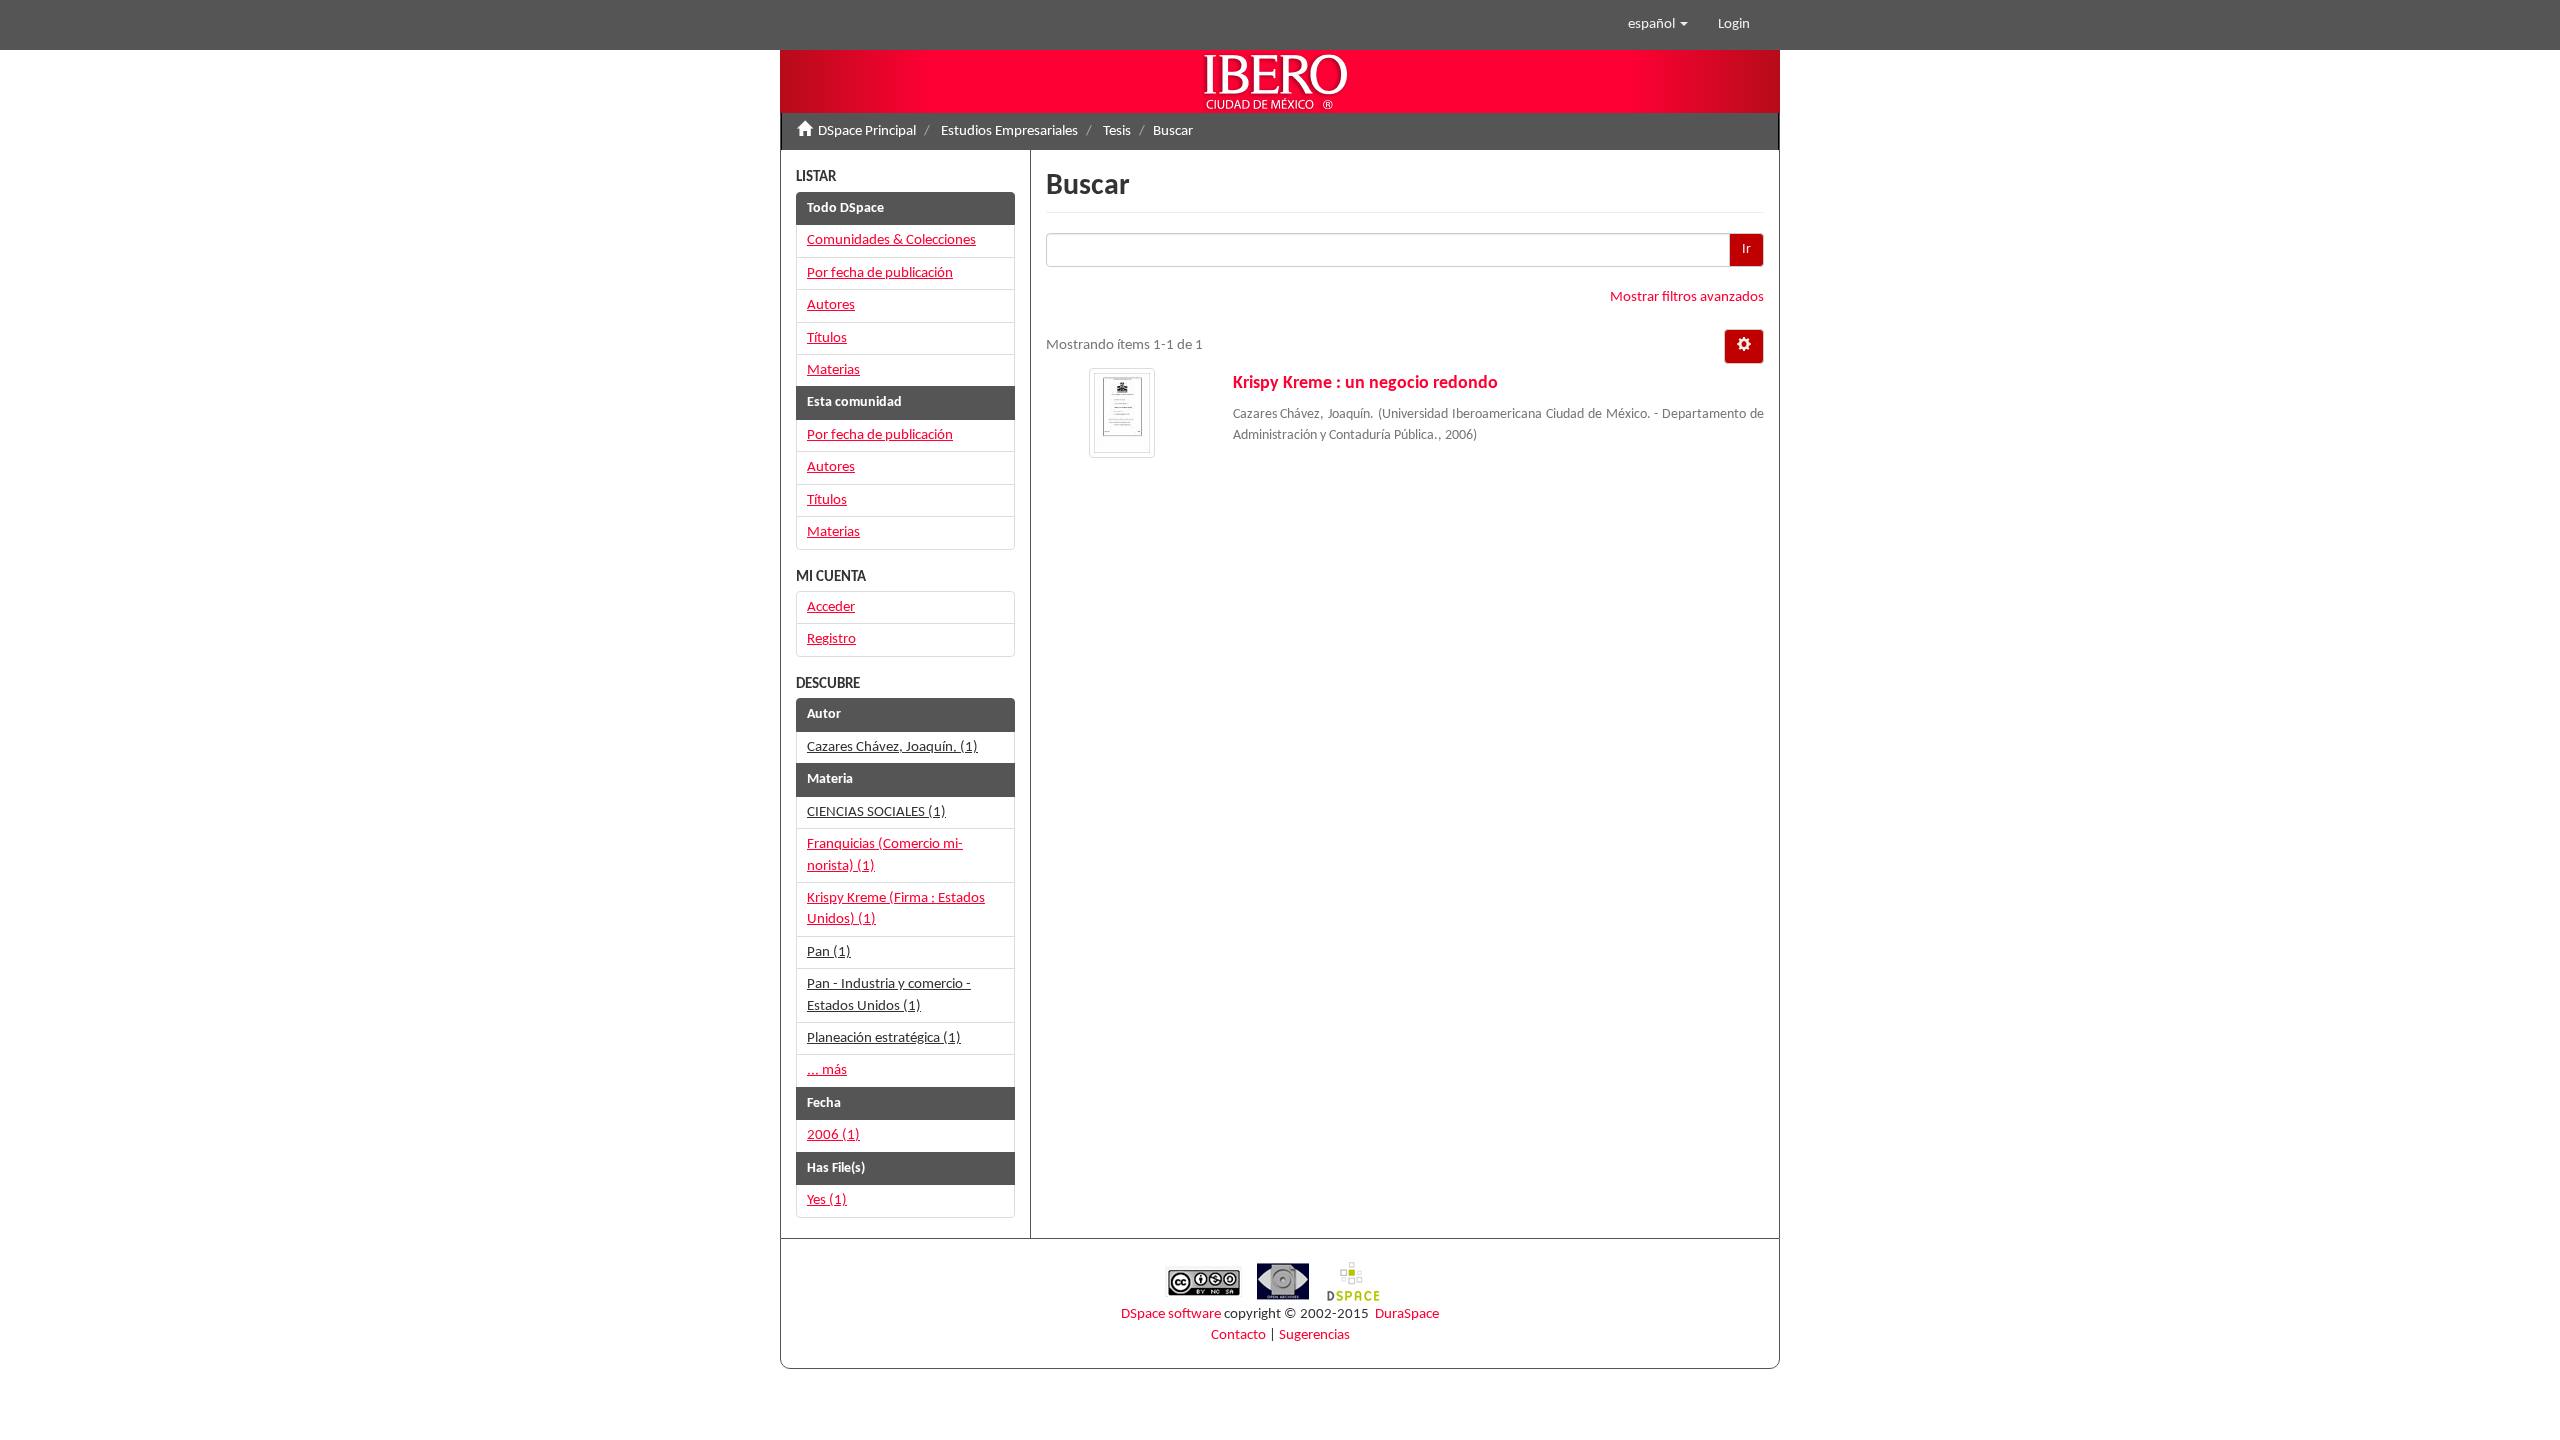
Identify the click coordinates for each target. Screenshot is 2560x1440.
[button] (1658, 25)
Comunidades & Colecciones (891, 240)
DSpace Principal (867, 131)
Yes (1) (827, 1200)
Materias (833, 370)
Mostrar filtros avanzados (1687, 297)
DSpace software (1171, 1314)
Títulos (827, 338)
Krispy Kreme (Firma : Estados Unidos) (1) (896, 909)
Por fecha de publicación (880, 273)
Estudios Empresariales (1009, 131)
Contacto (1238, 1335)
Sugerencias (1314, 1335)
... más (827, 1070)
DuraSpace (1407, 1314)
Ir (1746, 249)
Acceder (831, 607)
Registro (831, 639)
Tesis (1117, 131)
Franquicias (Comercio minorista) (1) (885, 855)
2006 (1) (833, 1135)
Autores (831, 305)
